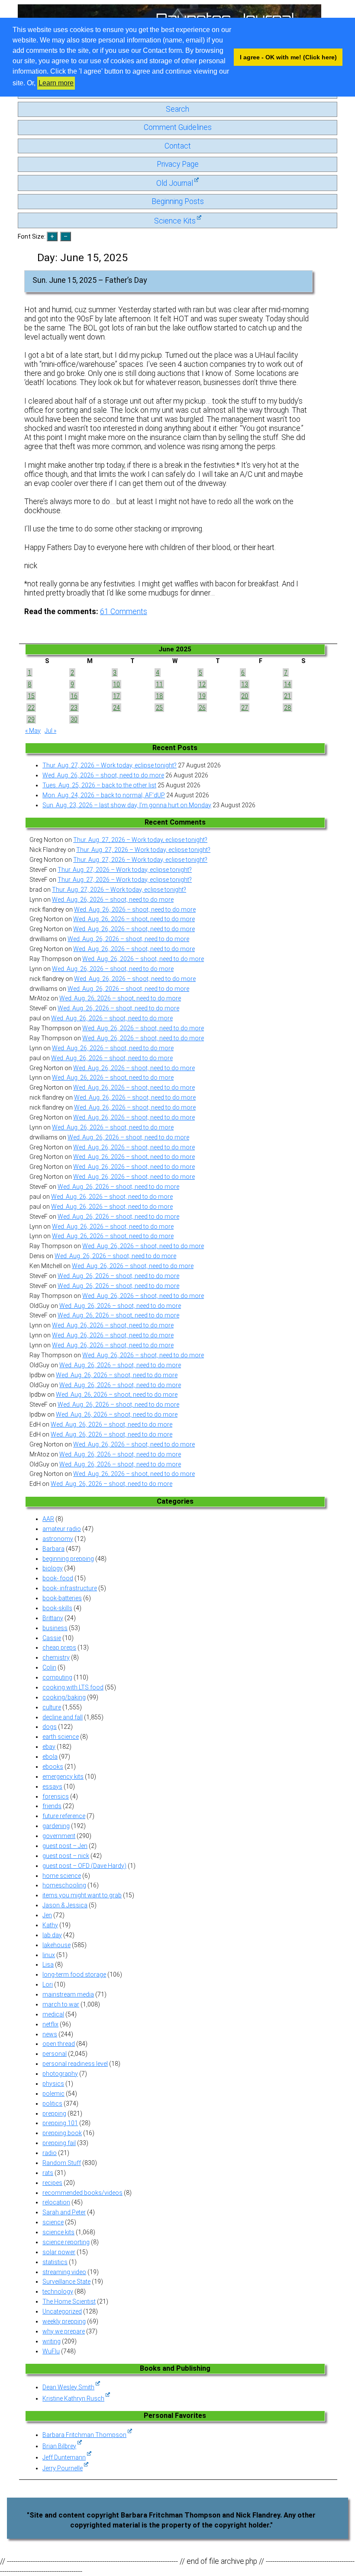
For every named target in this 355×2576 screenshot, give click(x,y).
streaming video (64, 2272)
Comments (124, 612)
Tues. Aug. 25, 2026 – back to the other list (99, 785)
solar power (59, 2252)
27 (245, 708)
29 (31, 719)
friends (52, 1806)
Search (177, 109)
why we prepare (64, 2331)
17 (116, 696)
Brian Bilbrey (59, 2446)
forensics (56, 1796)
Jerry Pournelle (63, 2468)
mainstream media (68, 1994)
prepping (54, 2113)
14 (287, 684)
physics (53, 2084)
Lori (48, 1984)
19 (202, 696)
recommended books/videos (82, 2193)
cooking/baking (64, 1697)
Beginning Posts (178, 201)
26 (202, 708)
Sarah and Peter (64, 2212)
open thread (59, 2044)
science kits (58, 2232)
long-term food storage (74, 1974)
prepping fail (59, 2143)
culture (52, 1707)
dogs (50, 1727)
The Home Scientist (69, 2301)
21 (287, 696)
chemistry (56, 1657)
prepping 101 (60, 2123)
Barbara (53, 1549)
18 (159, 696)
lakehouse (56, 1945)
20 (245, 696)
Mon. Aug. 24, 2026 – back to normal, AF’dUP (104, 795)
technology (58, 2291)
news (50, 2034)
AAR (48, 1519)
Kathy (50, 1925)
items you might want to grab (82, 1895)
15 (31, 696)
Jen (47, 1915)
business (55, 1628)
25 (159, 708)
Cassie (52, 1638)
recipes (52, 2183)
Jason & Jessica (65, 1905)
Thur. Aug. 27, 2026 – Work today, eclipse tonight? (110, 765)
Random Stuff (62, 2163)
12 (202, 684)
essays (52, 1786)
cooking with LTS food (73, 1687)
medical (53, 2014)
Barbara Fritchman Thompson (84, 2435)
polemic (53, 2094)
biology (53, 1568)
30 (74, 719)
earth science (61, 1737)
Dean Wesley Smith (68, 2387)
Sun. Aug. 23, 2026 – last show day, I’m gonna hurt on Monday (127, 805)
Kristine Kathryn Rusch (73, 2398)
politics (52, 2104)
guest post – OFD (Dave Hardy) (84, 1866)
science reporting (66, 2242)
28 (287, 708)
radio (50, 2153)
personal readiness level (75, 2064)
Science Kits (175, 221)
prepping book (62, 2133)
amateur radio (62, 1529)
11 (159, 684)
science (53, 2222)
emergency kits (63, 1777)
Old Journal (175, 183)
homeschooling (64, 1885)
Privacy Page (178, 164)
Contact (178, 146)
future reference (64, 1816)
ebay (49, 1747)
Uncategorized (62, 2311)
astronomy (58, 1539)
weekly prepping (64, 2321)
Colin (49, 1667)
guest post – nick (66, 1856)
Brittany (53, 1618)
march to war (61, 2004)
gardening (56, 1826)
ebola (50, 1757)
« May (33, 731)
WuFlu (51, 2351)
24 (116, 708)
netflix (50, 2024)
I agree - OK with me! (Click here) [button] (288, 57)
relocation (56, 2202)
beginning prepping (68, 1559)
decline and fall (63, 1717)
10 (116, 684)
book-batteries (62, 1598)
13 (245, 684)
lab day (52, 1935)
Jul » (50, 731)
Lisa (48, 1964)
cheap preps (59, 1647)
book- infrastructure (70, 1588)
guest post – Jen (65, 1846)
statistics (55, 2262)
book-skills (57, 1608)
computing (57, 1677)
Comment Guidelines (178, 127)
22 (31, 708)
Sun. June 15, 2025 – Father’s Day (90, 280)
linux (49, 1955)
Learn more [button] (56, 83)
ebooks (53, 1767)
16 (74, 696)
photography (60, 2074)
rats (48, 2173)
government (59, 1836)
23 (74, 708)
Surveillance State (66, 2282)
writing (52, 2341)
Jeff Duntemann (64, 2457)
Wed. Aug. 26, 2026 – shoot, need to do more (103, 775)
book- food (58, 1578)
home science (62, 1876)
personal (55, 2054)
